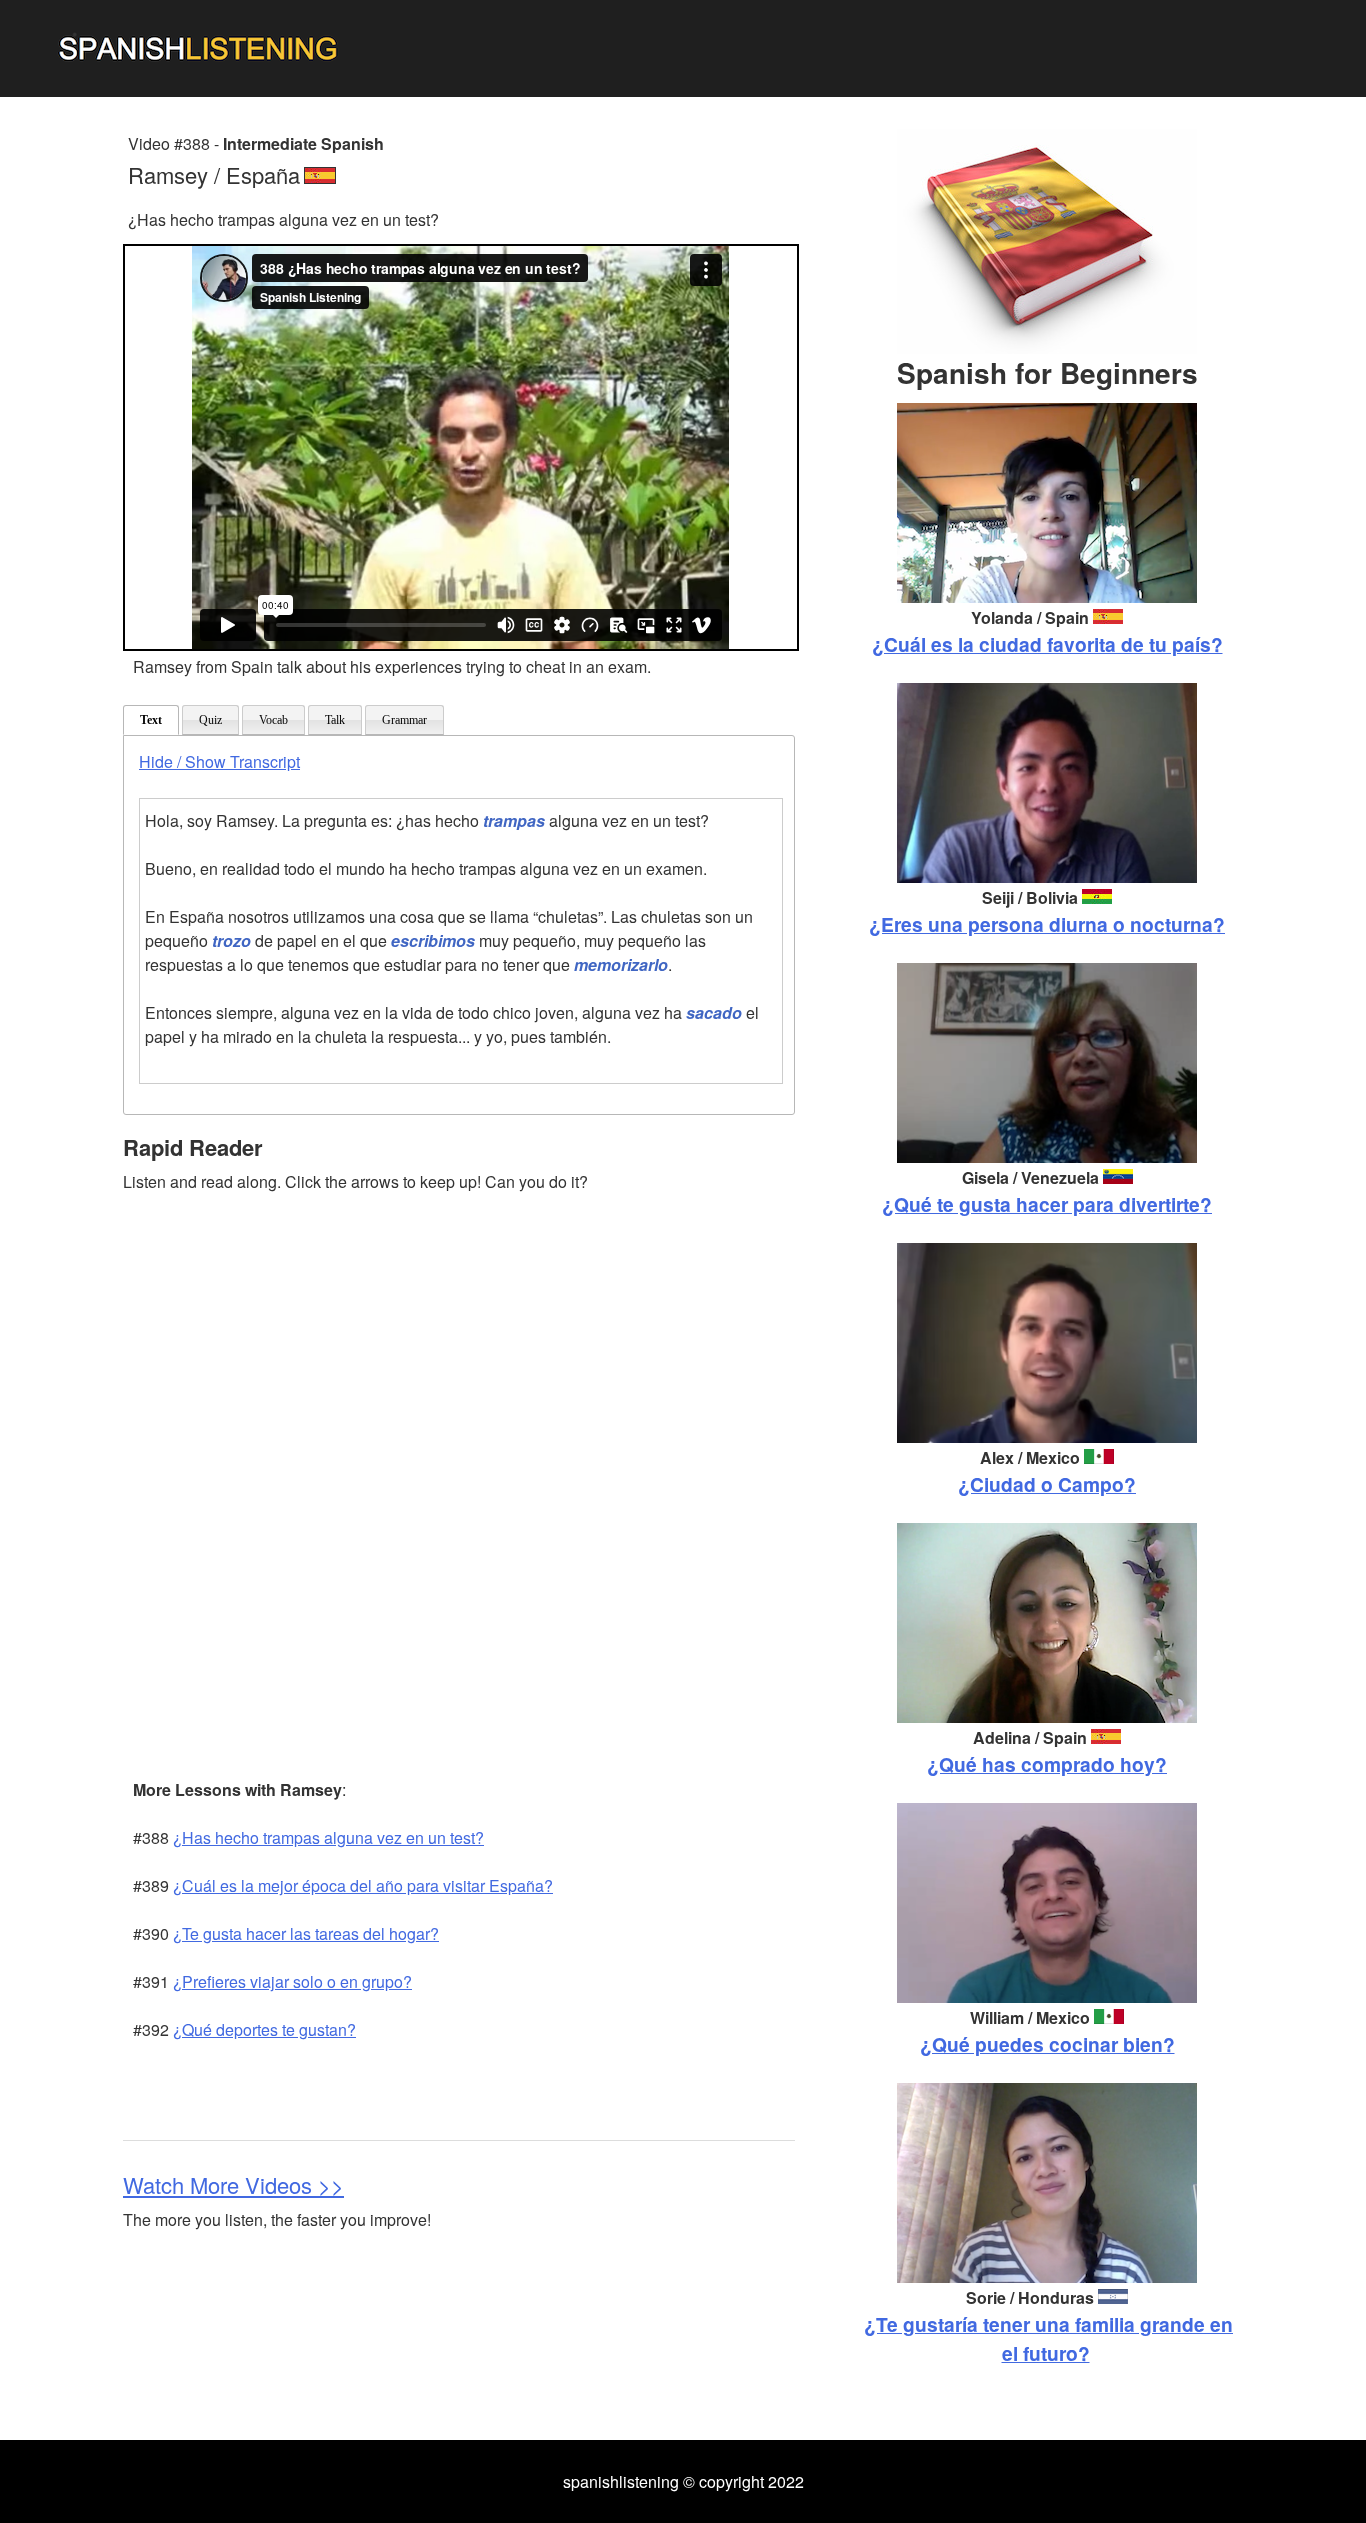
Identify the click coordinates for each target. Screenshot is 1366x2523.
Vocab (273, 720)
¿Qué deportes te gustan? (264, 2029)
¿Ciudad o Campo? (1047, 1484)
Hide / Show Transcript (219, 761)
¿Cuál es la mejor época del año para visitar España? (363, 1885)
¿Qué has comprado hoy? (1047, 1764)
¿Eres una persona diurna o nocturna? (1047, 924)
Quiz (210, 720)
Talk (335, 720)
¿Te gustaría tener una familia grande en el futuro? (1048, 2338)
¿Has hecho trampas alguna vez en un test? (328, 1837)
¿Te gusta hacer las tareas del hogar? (306, 1933)
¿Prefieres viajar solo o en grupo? (292, 1981)
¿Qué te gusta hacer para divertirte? (1047, 1204)
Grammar (404, 720)
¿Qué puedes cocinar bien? (1047, 2044)
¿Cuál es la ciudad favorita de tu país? (1047, 644)
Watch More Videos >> (233, 2184)
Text (151, 720)
